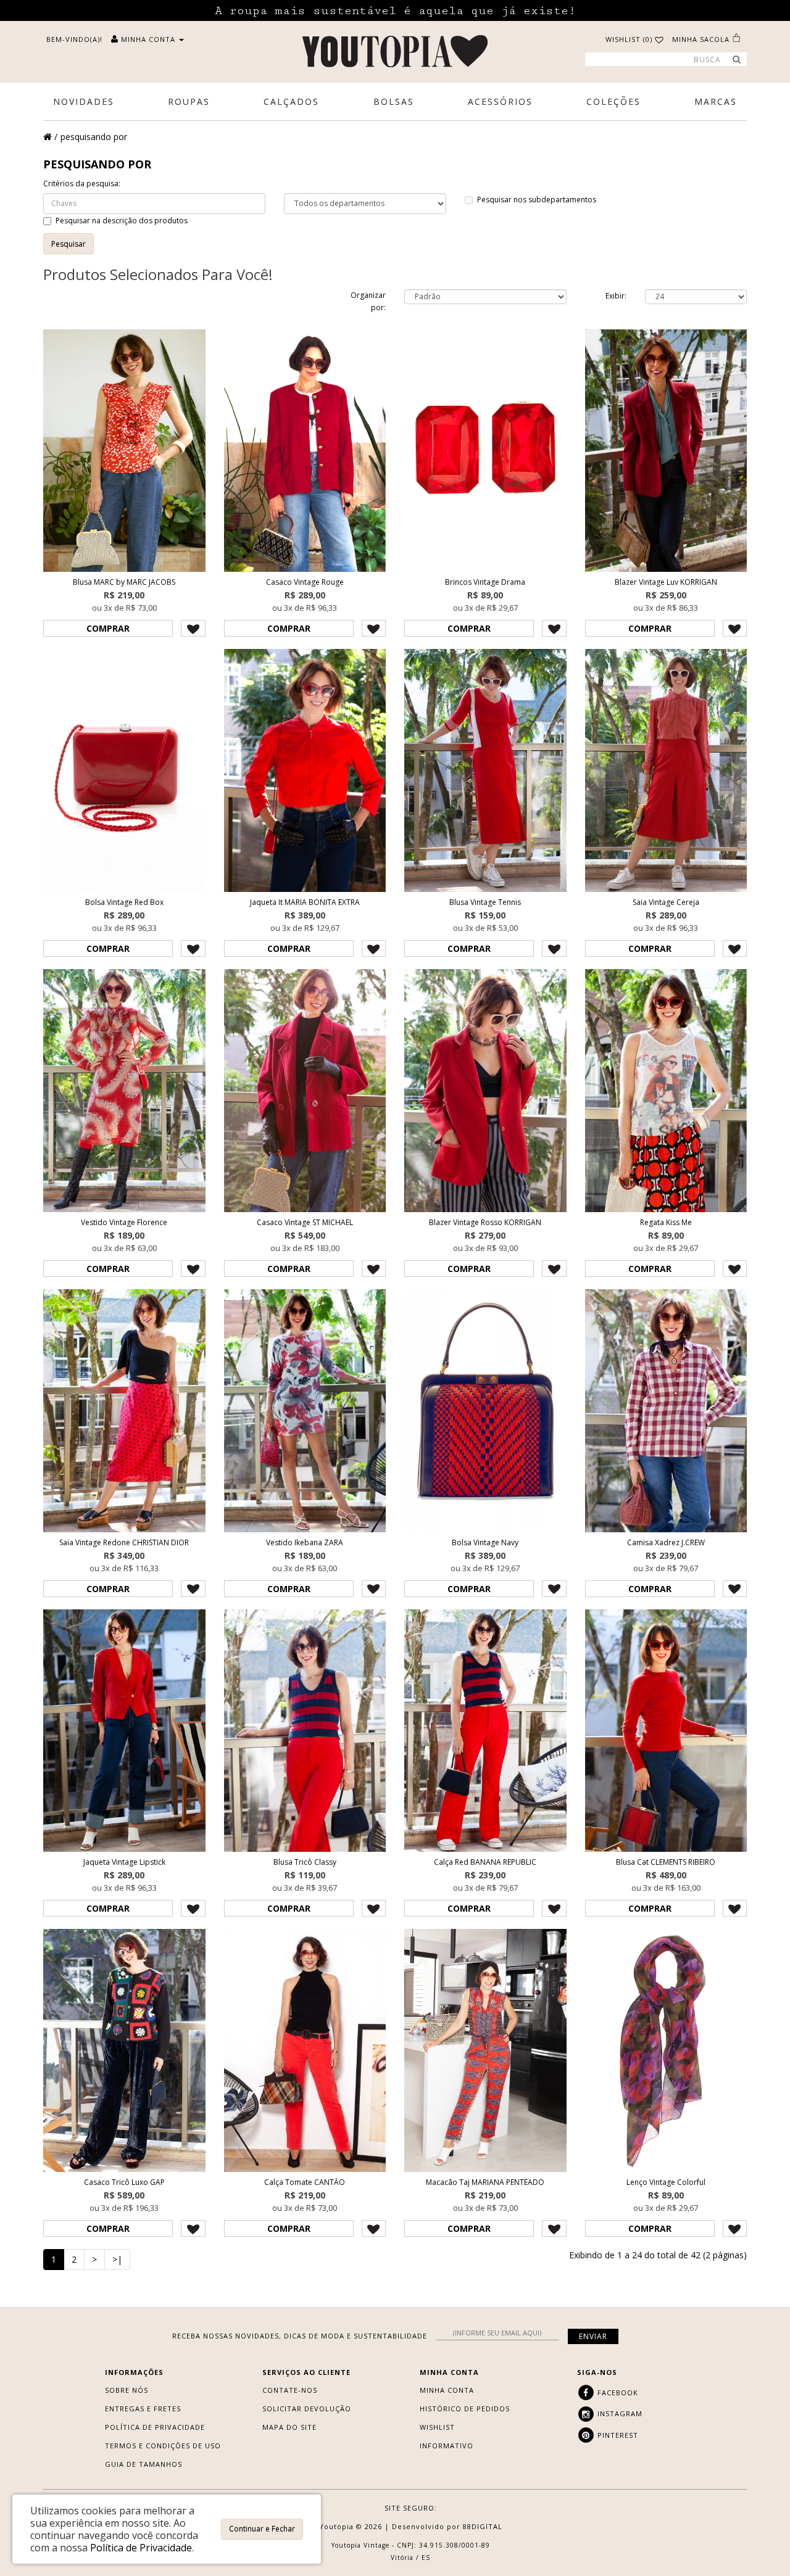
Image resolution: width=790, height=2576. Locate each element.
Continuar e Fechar (262, 2529)
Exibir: (616, 296)
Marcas (716, 101)
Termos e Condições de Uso (163, 2446)
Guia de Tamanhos (143, 2464)
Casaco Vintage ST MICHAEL (305, 1222)
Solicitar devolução (307, 2409)
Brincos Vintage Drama (485, 582)
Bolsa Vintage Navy (485, 1542)
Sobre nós (127, 2390)
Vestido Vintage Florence (124, 1222)
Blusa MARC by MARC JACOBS (124, 582)
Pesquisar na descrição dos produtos (122, 221)
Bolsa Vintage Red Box (124, 902)
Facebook (617, 2392)
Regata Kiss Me (666, 1222)
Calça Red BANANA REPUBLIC (485, 1862)
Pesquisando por (94, 137)
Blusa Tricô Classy (305, 1862)
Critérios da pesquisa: (82, 184)
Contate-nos (290, 2390)
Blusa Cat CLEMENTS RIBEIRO (666, 1862)
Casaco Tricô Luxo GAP (124, 2182)
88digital (483, 2526)
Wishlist (437, 2427)
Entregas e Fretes (143, 2409)
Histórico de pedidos (465, 2409)
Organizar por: (368, 301)
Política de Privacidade (155, 2427)
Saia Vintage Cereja (666, 902)
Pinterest (617, 2435)
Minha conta (447, 2390)
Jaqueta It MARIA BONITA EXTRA (305, 902)
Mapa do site (289, 2427)
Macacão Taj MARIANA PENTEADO (485, 2182)
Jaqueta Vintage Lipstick (124, 1862)
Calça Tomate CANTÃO (305, 2182)
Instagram (619, 2413)
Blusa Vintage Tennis (485, 902)
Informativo (447, 2446)
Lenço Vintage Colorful (666, 2182)
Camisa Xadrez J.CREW (666, 1542)
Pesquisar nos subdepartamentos (537, 200)
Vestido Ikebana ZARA (305, 1542)
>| (117, 2259)
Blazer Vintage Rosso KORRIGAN (485, 1222)
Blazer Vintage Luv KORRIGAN (666, 582)
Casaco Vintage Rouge (305, 582)
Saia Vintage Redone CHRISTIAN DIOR (124, 1542)
